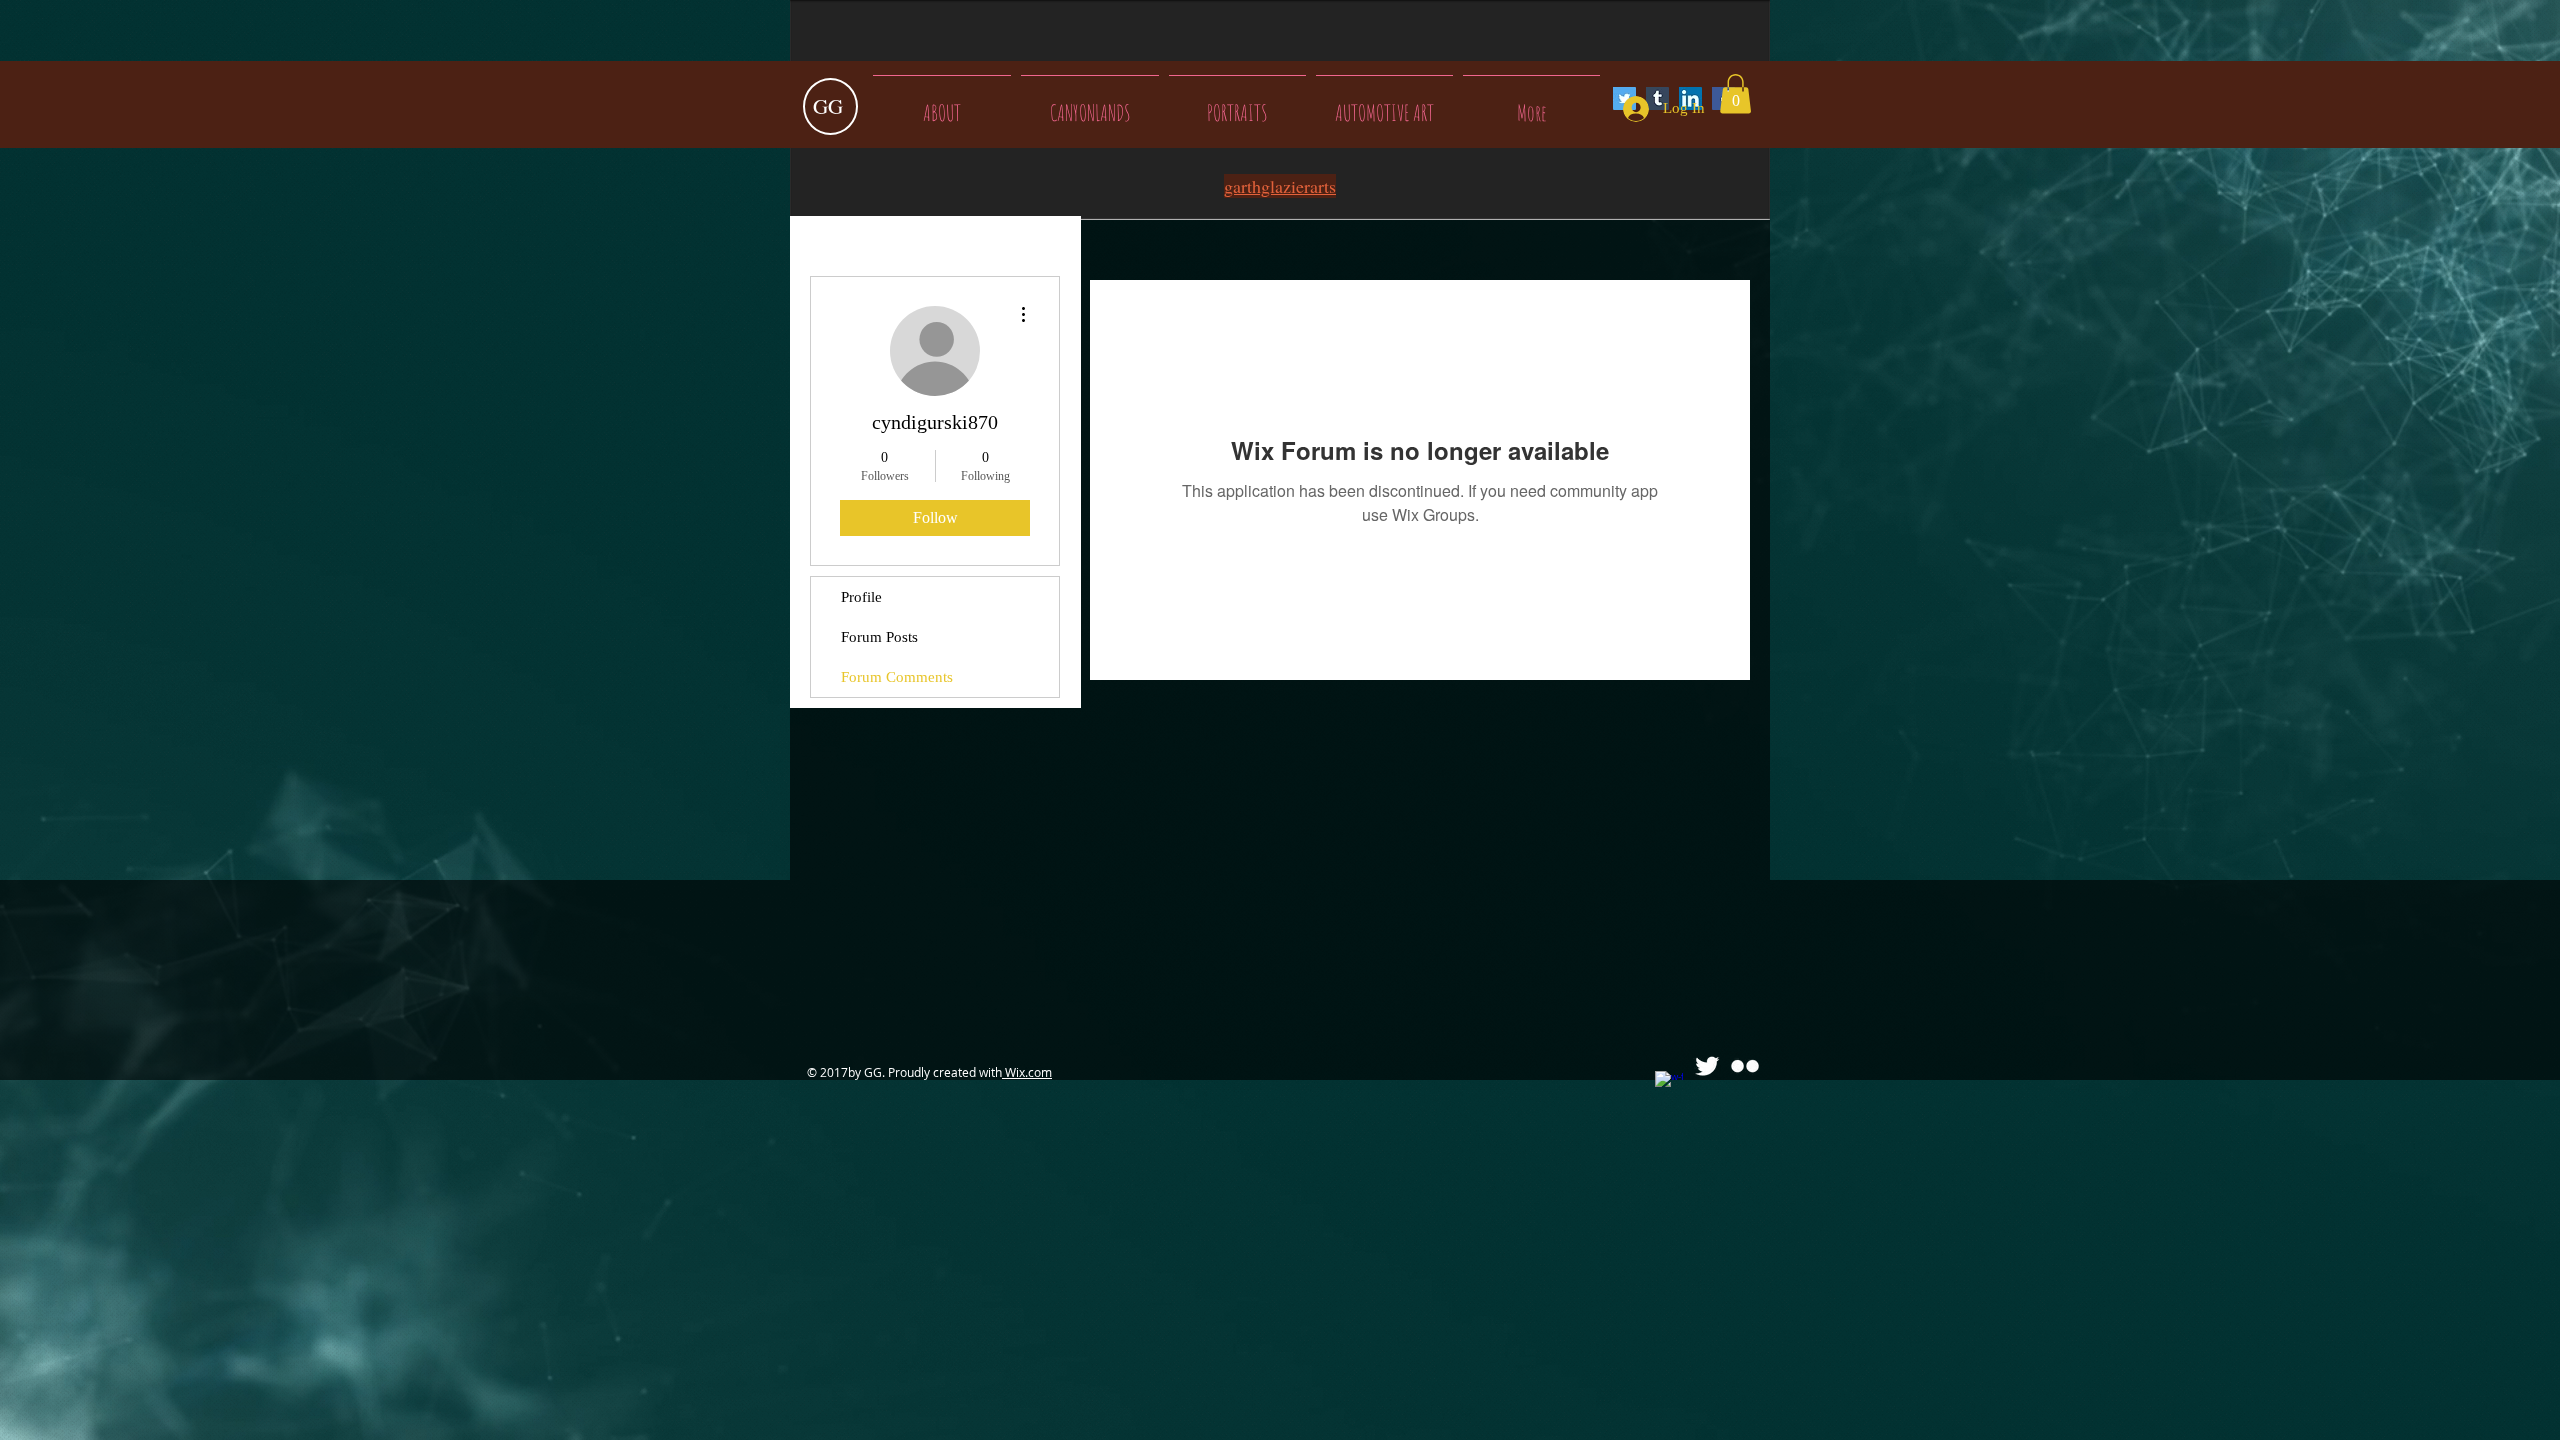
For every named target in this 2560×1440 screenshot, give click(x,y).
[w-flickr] (1745, 1066)
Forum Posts (879, 637)
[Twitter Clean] (1707, 1066)
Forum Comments (897, 677)
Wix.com (1027, 1072)
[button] (1735, 93)
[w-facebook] (1669, 1085)
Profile (861, 597)
